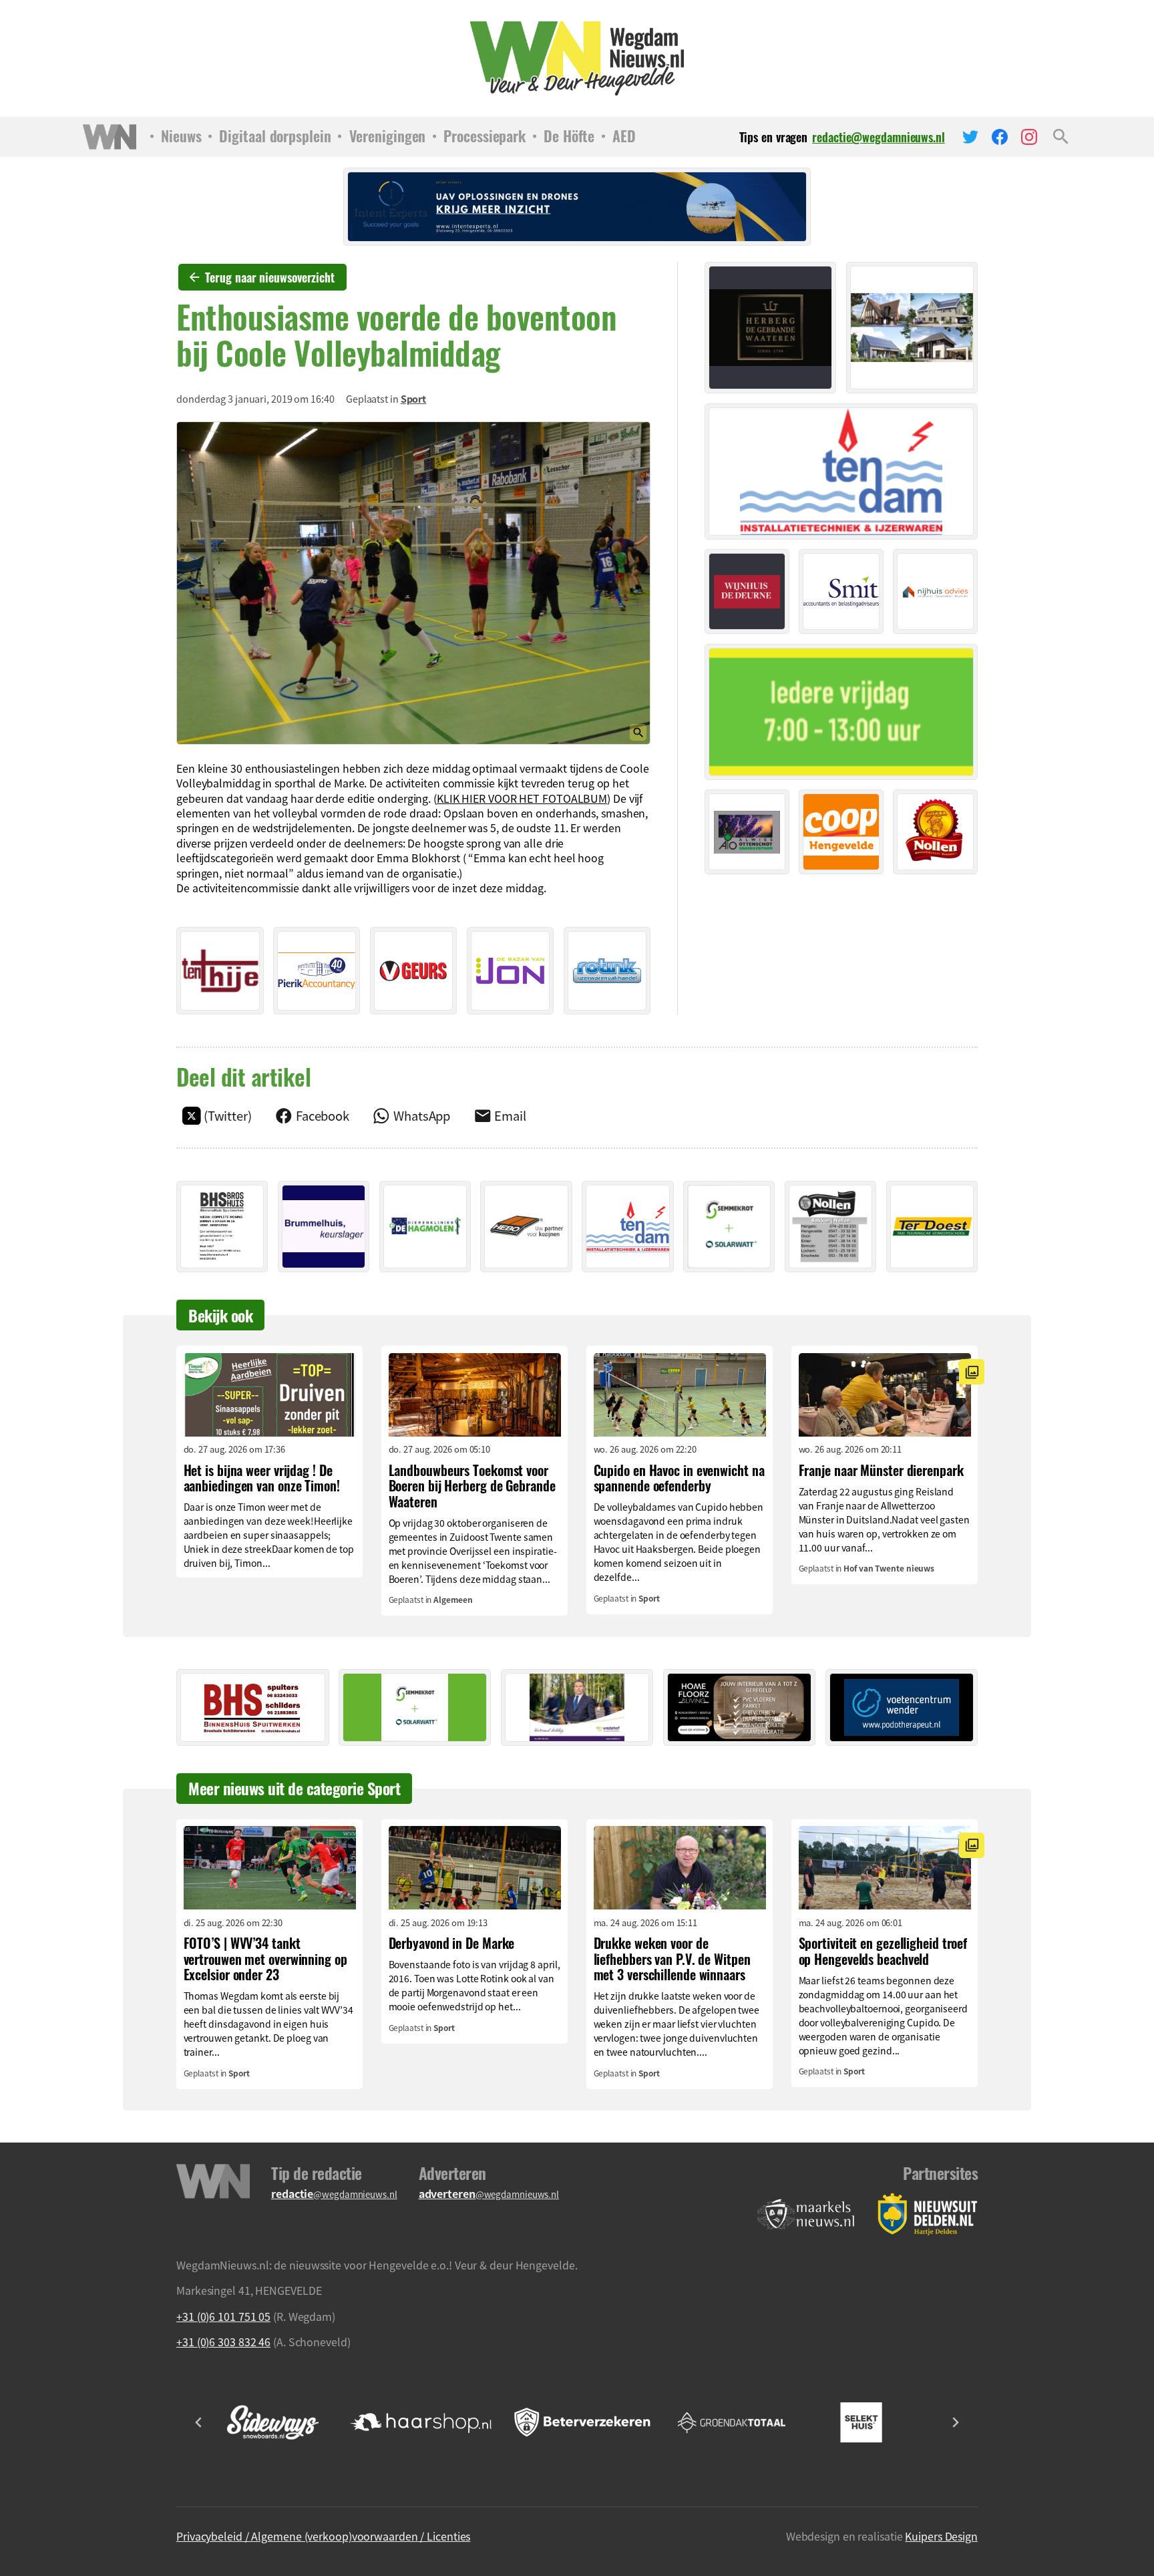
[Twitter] (970, 137)
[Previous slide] (199, 2422)
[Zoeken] (1061, 137)
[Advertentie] (220, 971)
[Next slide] (955, 2422)
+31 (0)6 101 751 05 (223, 2316)
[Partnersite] (806, 2214)
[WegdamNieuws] (577, 58)
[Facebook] (1000, 137)
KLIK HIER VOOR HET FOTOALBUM (522, 798)
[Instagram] (1029, 137)
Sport (414, 399)
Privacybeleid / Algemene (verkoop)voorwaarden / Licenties (323, 2536)
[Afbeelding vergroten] (413, 583)
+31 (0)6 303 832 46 (223, 2342)
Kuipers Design (941, 2536)
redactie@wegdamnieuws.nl (879, 137)
